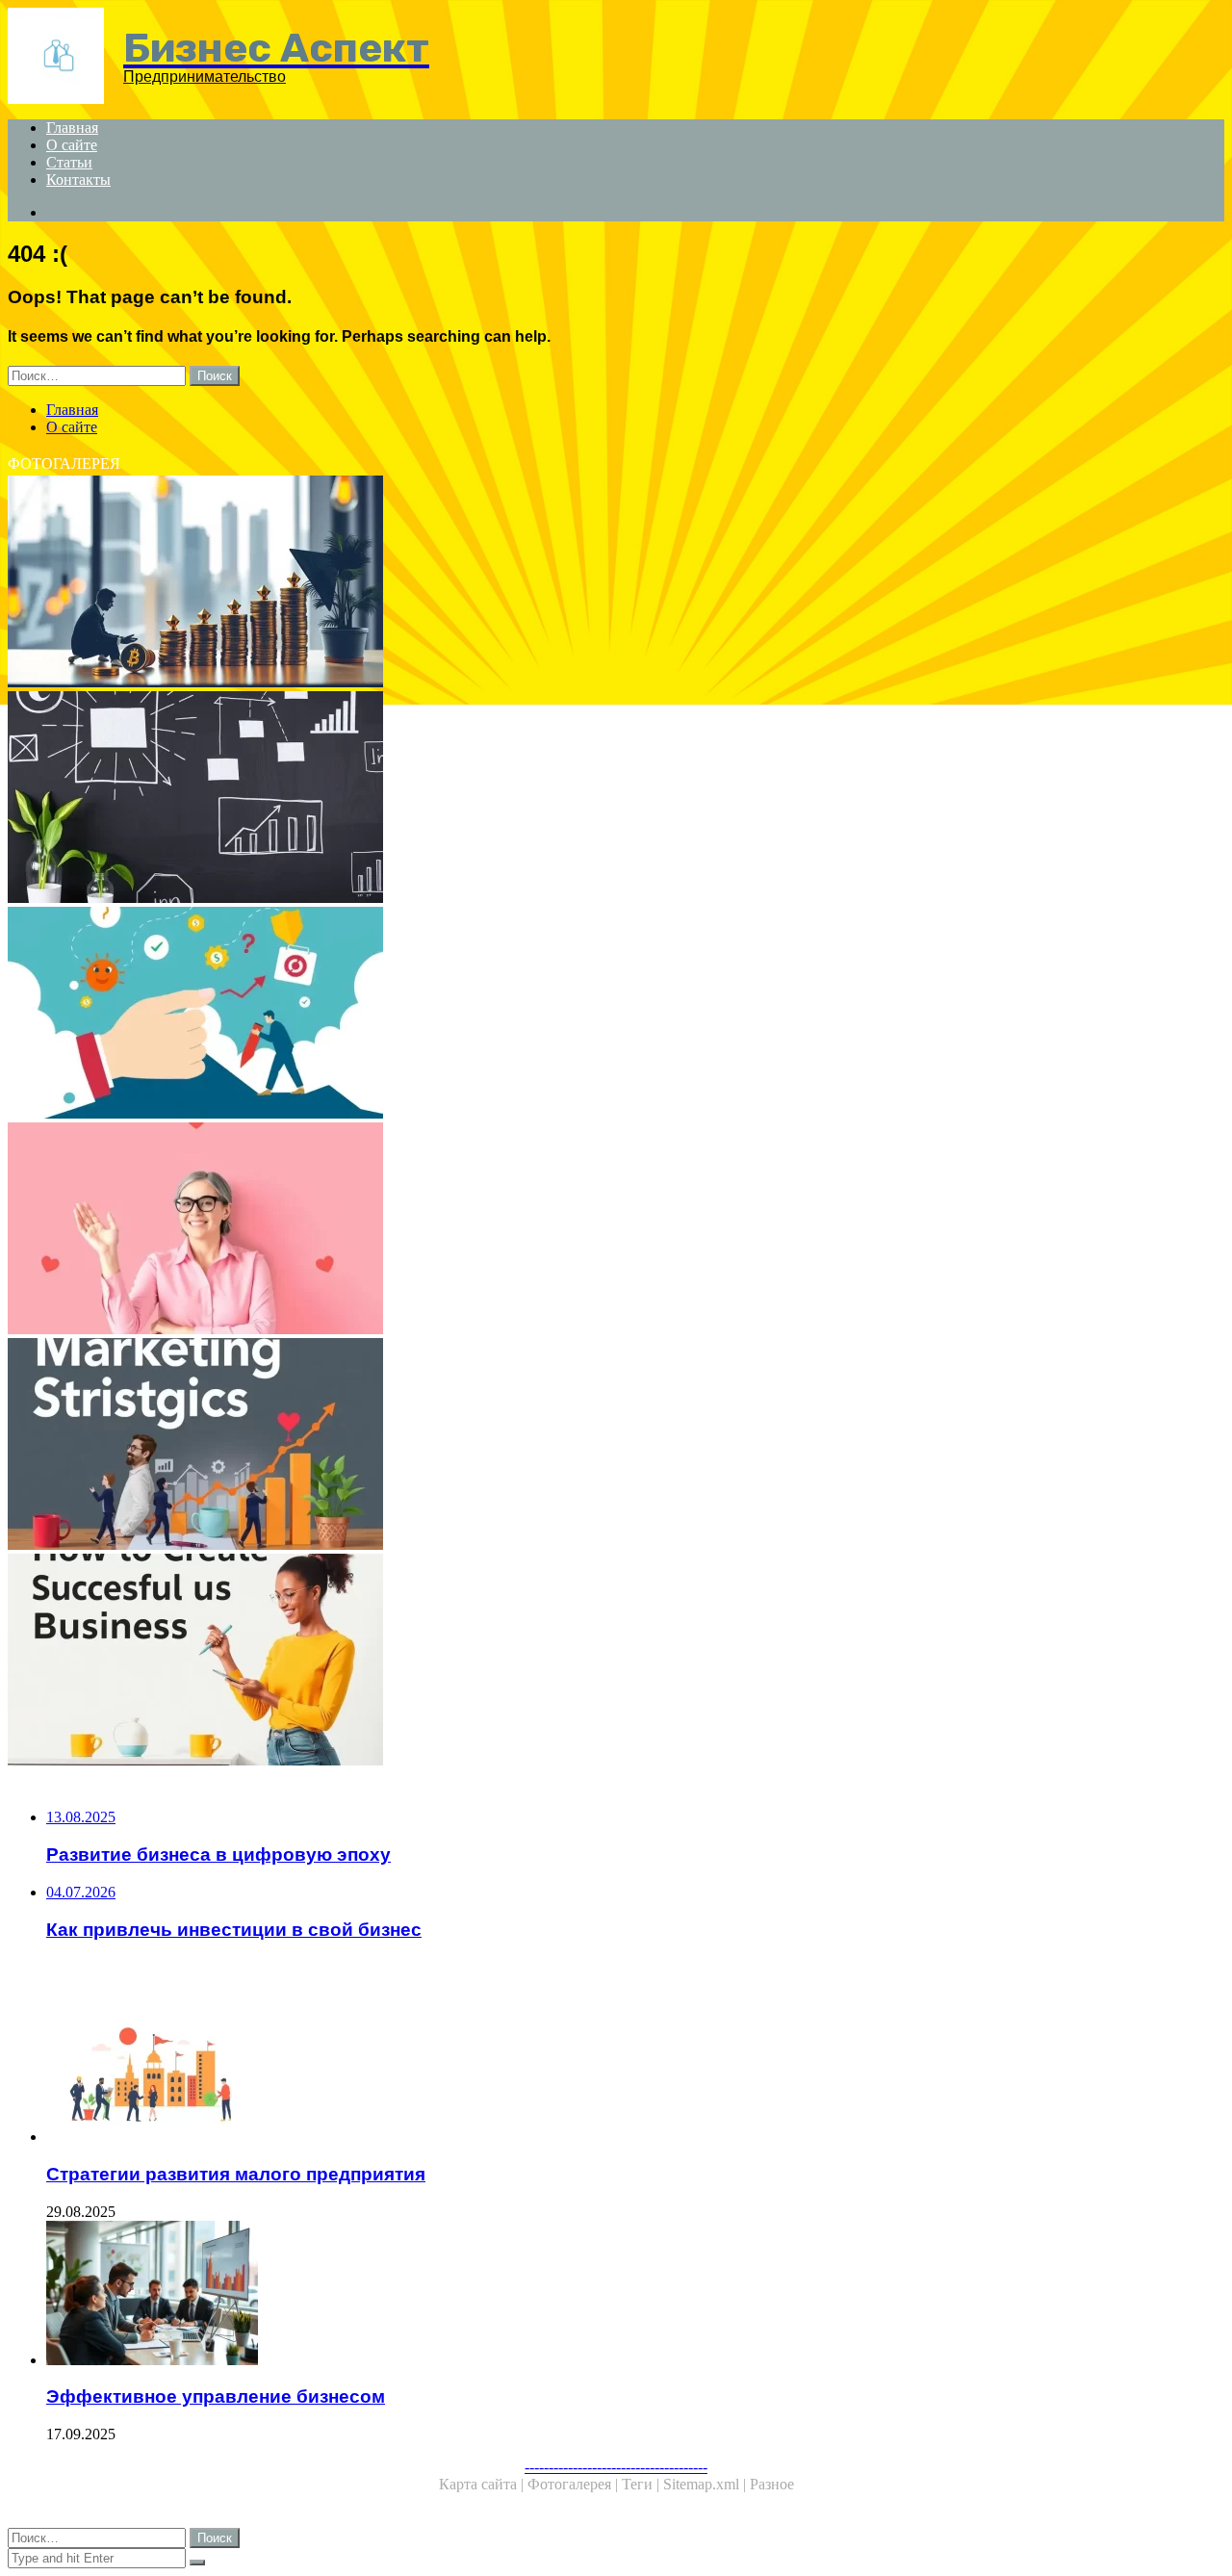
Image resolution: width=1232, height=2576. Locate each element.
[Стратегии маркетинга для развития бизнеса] (585, 1446)
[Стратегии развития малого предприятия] (604, 2072)
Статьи (69, 162)
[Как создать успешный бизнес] (585, 1662)
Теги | (642, 2484)
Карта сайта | (483, 2484)
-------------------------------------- (616, 2467)
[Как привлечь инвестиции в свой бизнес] (585, 583)
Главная (72, 128)
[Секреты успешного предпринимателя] (585, 1230)
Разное (772, 2484)
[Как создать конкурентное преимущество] (585, 1015)
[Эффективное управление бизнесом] (604, 2295)
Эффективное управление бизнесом (216, 2396)
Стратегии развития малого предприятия (236, 2174)
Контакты (78, 180)
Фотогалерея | (575, 2484)
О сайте (72, 145)
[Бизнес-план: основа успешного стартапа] (585, 799)
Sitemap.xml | (706, 2484)
